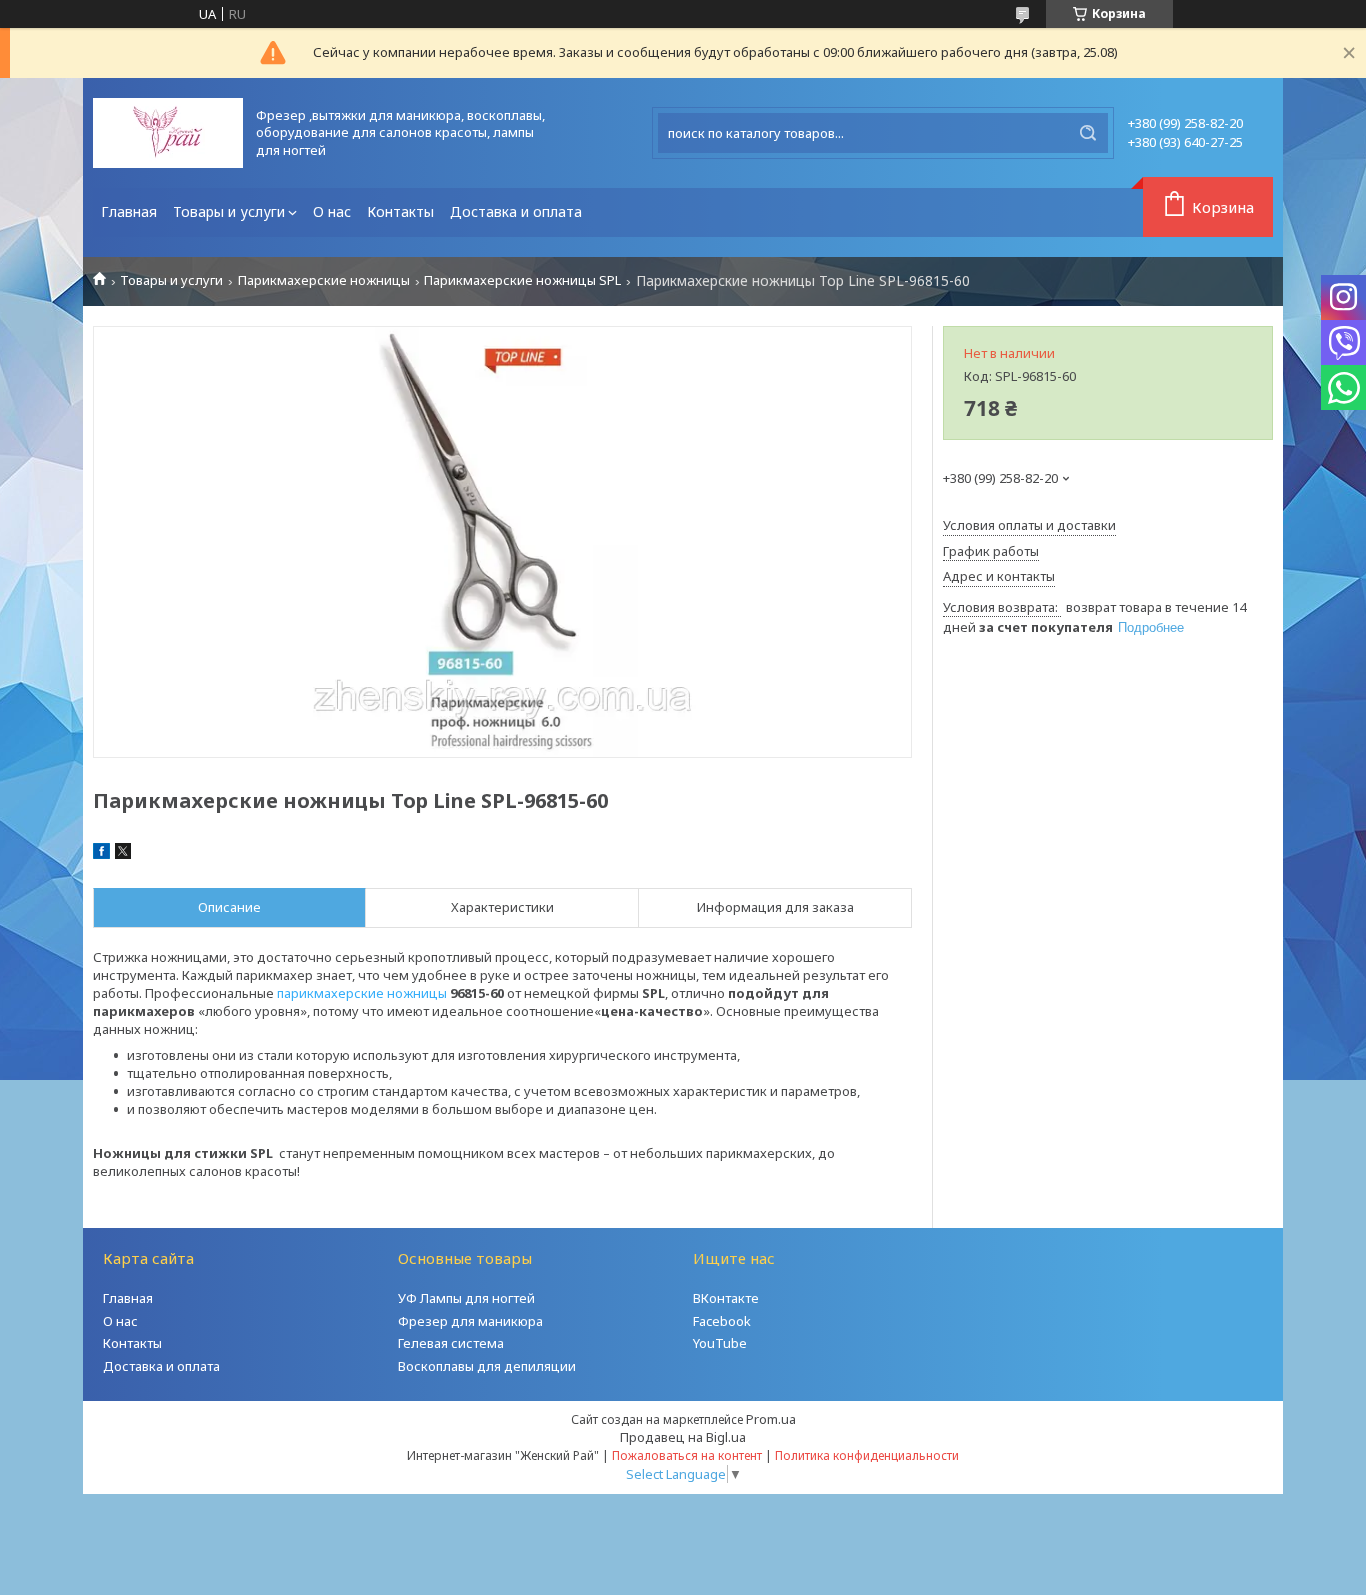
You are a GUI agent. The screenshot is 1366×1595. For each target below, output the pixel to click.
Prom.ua (771, 1419)
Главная (129, 211)
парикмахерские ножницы (362, 993)
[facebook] (101, 854)
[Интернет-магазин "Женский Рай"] (168, 133)
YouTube (720, 1343)
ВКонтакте (726, 1298)
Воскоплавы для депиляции (487, 1366)
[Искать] (1088, 133)
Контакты (400, 211)
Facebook (722, 1321)
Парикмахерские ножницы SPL (522, 280)
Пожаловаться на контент (687, 1455)
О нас (332, 211)
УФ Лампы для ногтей (466, 1298)
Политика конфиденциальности (867, 1455)
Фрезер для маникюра (470, 1321)
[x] (123, 854)
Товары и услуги (229, 211)
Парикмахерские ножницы (324, 280)
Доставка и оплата (516, 211)
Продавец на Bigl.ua (683, 1437)
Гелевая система (451, 1343)
